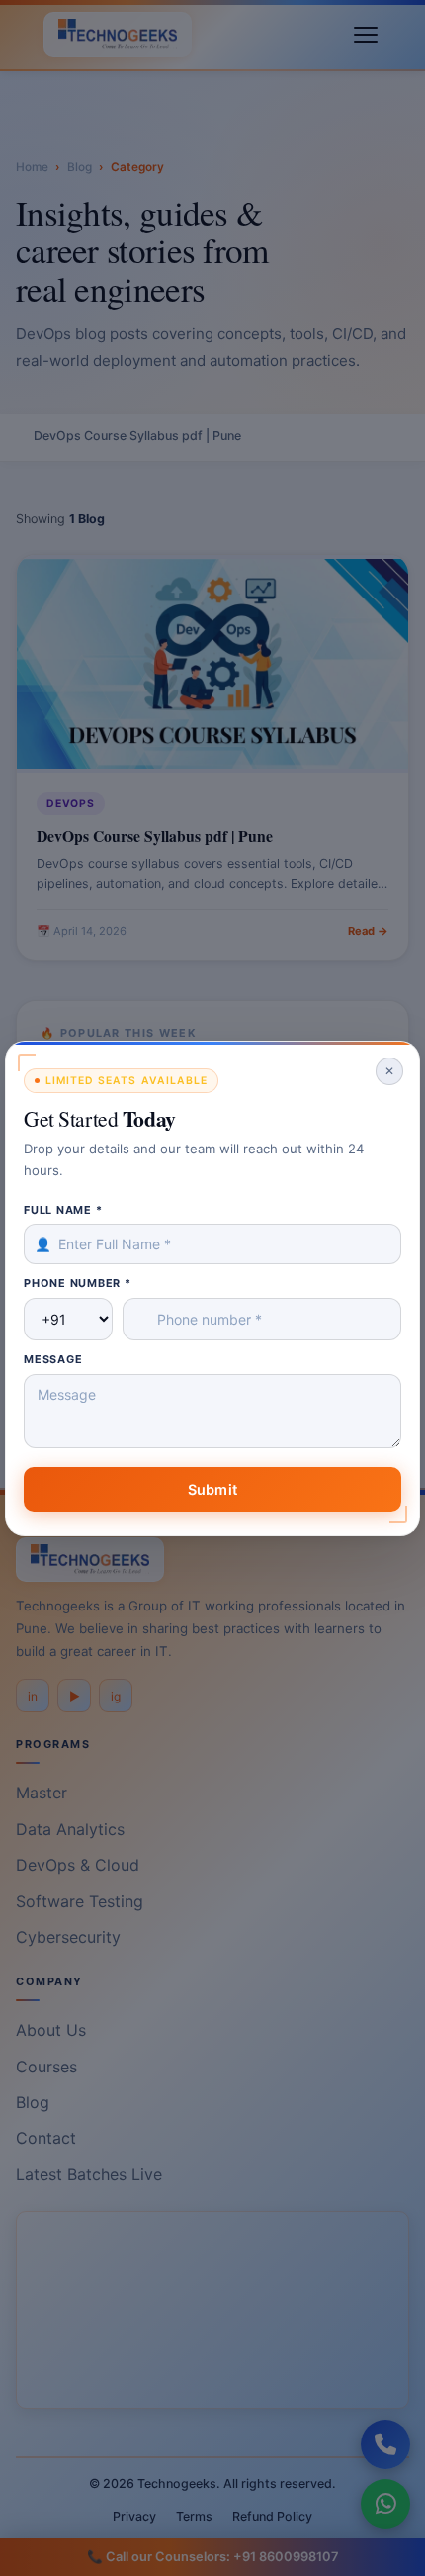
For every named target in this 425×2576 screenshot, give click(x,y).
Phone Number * (78, 1283)
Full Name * (63, 1209)
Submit (212, 1488)
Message (53, 1359)
